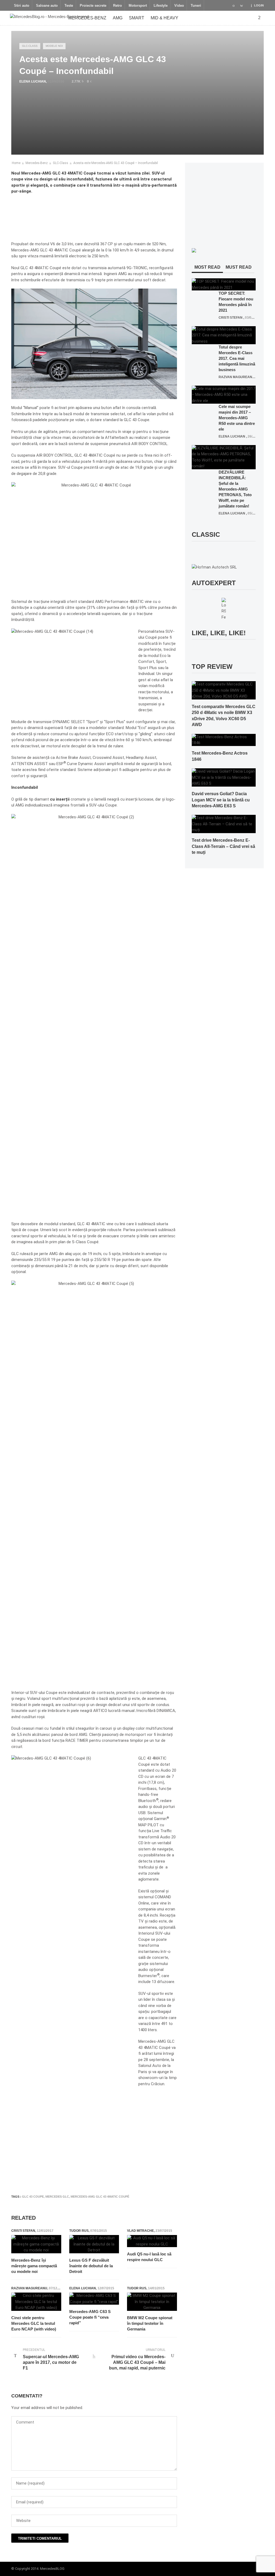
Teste (69, 6)
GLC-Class (30, 46)
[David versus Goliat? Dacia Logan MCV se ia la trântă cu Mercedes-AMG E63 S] (224, 777)
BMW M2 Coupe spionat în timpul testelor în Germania (150, 2323)
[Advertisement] (109, 2174)
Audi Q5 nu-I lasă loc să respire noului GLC (149, 2257)
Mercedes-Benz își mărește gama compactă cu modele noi (34, 2266)
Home (16, 163)
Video (179, 6)
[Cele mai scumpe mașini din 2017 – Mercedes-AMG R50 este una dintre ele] (224, 395)
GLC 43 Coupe (33, 2197)
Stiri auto (22, 6)
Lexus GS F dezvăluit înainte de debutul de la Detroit (91, 2266)
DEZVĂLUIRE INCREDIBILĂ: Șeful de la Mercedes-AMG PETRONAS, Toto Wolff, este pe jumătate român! (235, 489)
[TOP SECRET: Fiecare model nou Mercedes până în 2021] (224, 284)
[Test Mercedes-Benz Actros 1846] (224, 740)
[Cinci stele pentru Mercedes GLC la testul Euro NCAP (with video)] (36, 2302)
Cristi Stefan (23, 2231)
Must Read (239, 267)
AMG (118, 18)
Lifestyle (161, 6)
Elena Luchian (33, 81)
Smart (137, 18)
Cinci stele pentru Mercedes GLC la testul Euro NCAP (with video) (34, 2323)
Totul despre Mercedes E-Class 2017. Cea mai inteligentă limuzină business (237, 358)
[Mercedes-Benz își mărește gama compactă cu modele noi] (36, 2244)
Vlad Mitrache (140, 2231)
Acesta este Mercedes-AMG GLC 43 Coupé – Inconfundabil (116, 163)
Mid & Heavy (164, 18)
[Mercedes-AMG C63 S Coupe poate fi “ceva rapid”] (94, 2299)
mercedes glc (57, 2197)
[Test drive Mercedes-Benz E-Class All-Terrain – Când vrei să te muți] (224, 824)
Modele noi (54, 46)
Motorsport (138, 6)
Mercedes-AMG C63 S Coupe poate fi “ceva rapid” (90, 2317)
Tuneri (196, 6)
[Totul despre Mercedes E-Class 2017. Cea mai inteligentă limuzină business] (224, 335)
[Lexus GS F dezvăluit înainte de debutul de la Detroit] (94, 2244)
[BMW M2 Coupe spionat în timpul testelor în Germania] (152, 2302)
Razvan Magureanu (29, 2288)
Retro (117, 6)
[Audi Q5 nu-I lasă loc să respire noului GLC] (152, 2241)
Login (259, 5)
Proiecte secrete (93, 6)
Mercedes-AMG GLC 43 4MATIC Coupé (100, 2197)
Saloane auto (47, 6)
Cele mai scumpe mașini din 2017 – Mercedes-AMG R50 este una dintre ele (237, 418)
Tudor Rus (79, 2231)
